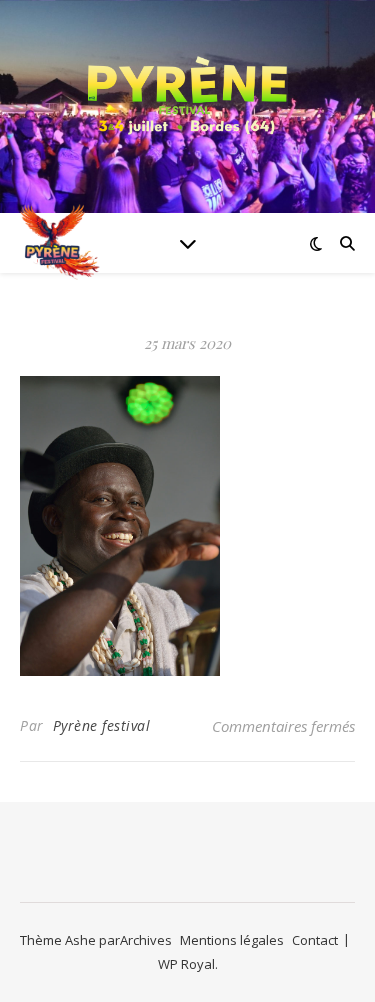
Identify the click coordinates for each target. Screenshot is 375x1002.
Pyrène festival (102, 725)
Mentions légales (232, 940)
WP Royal (186, 964)
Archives (146, 940)
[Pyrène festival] (188, 94)
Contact (315, 940)
